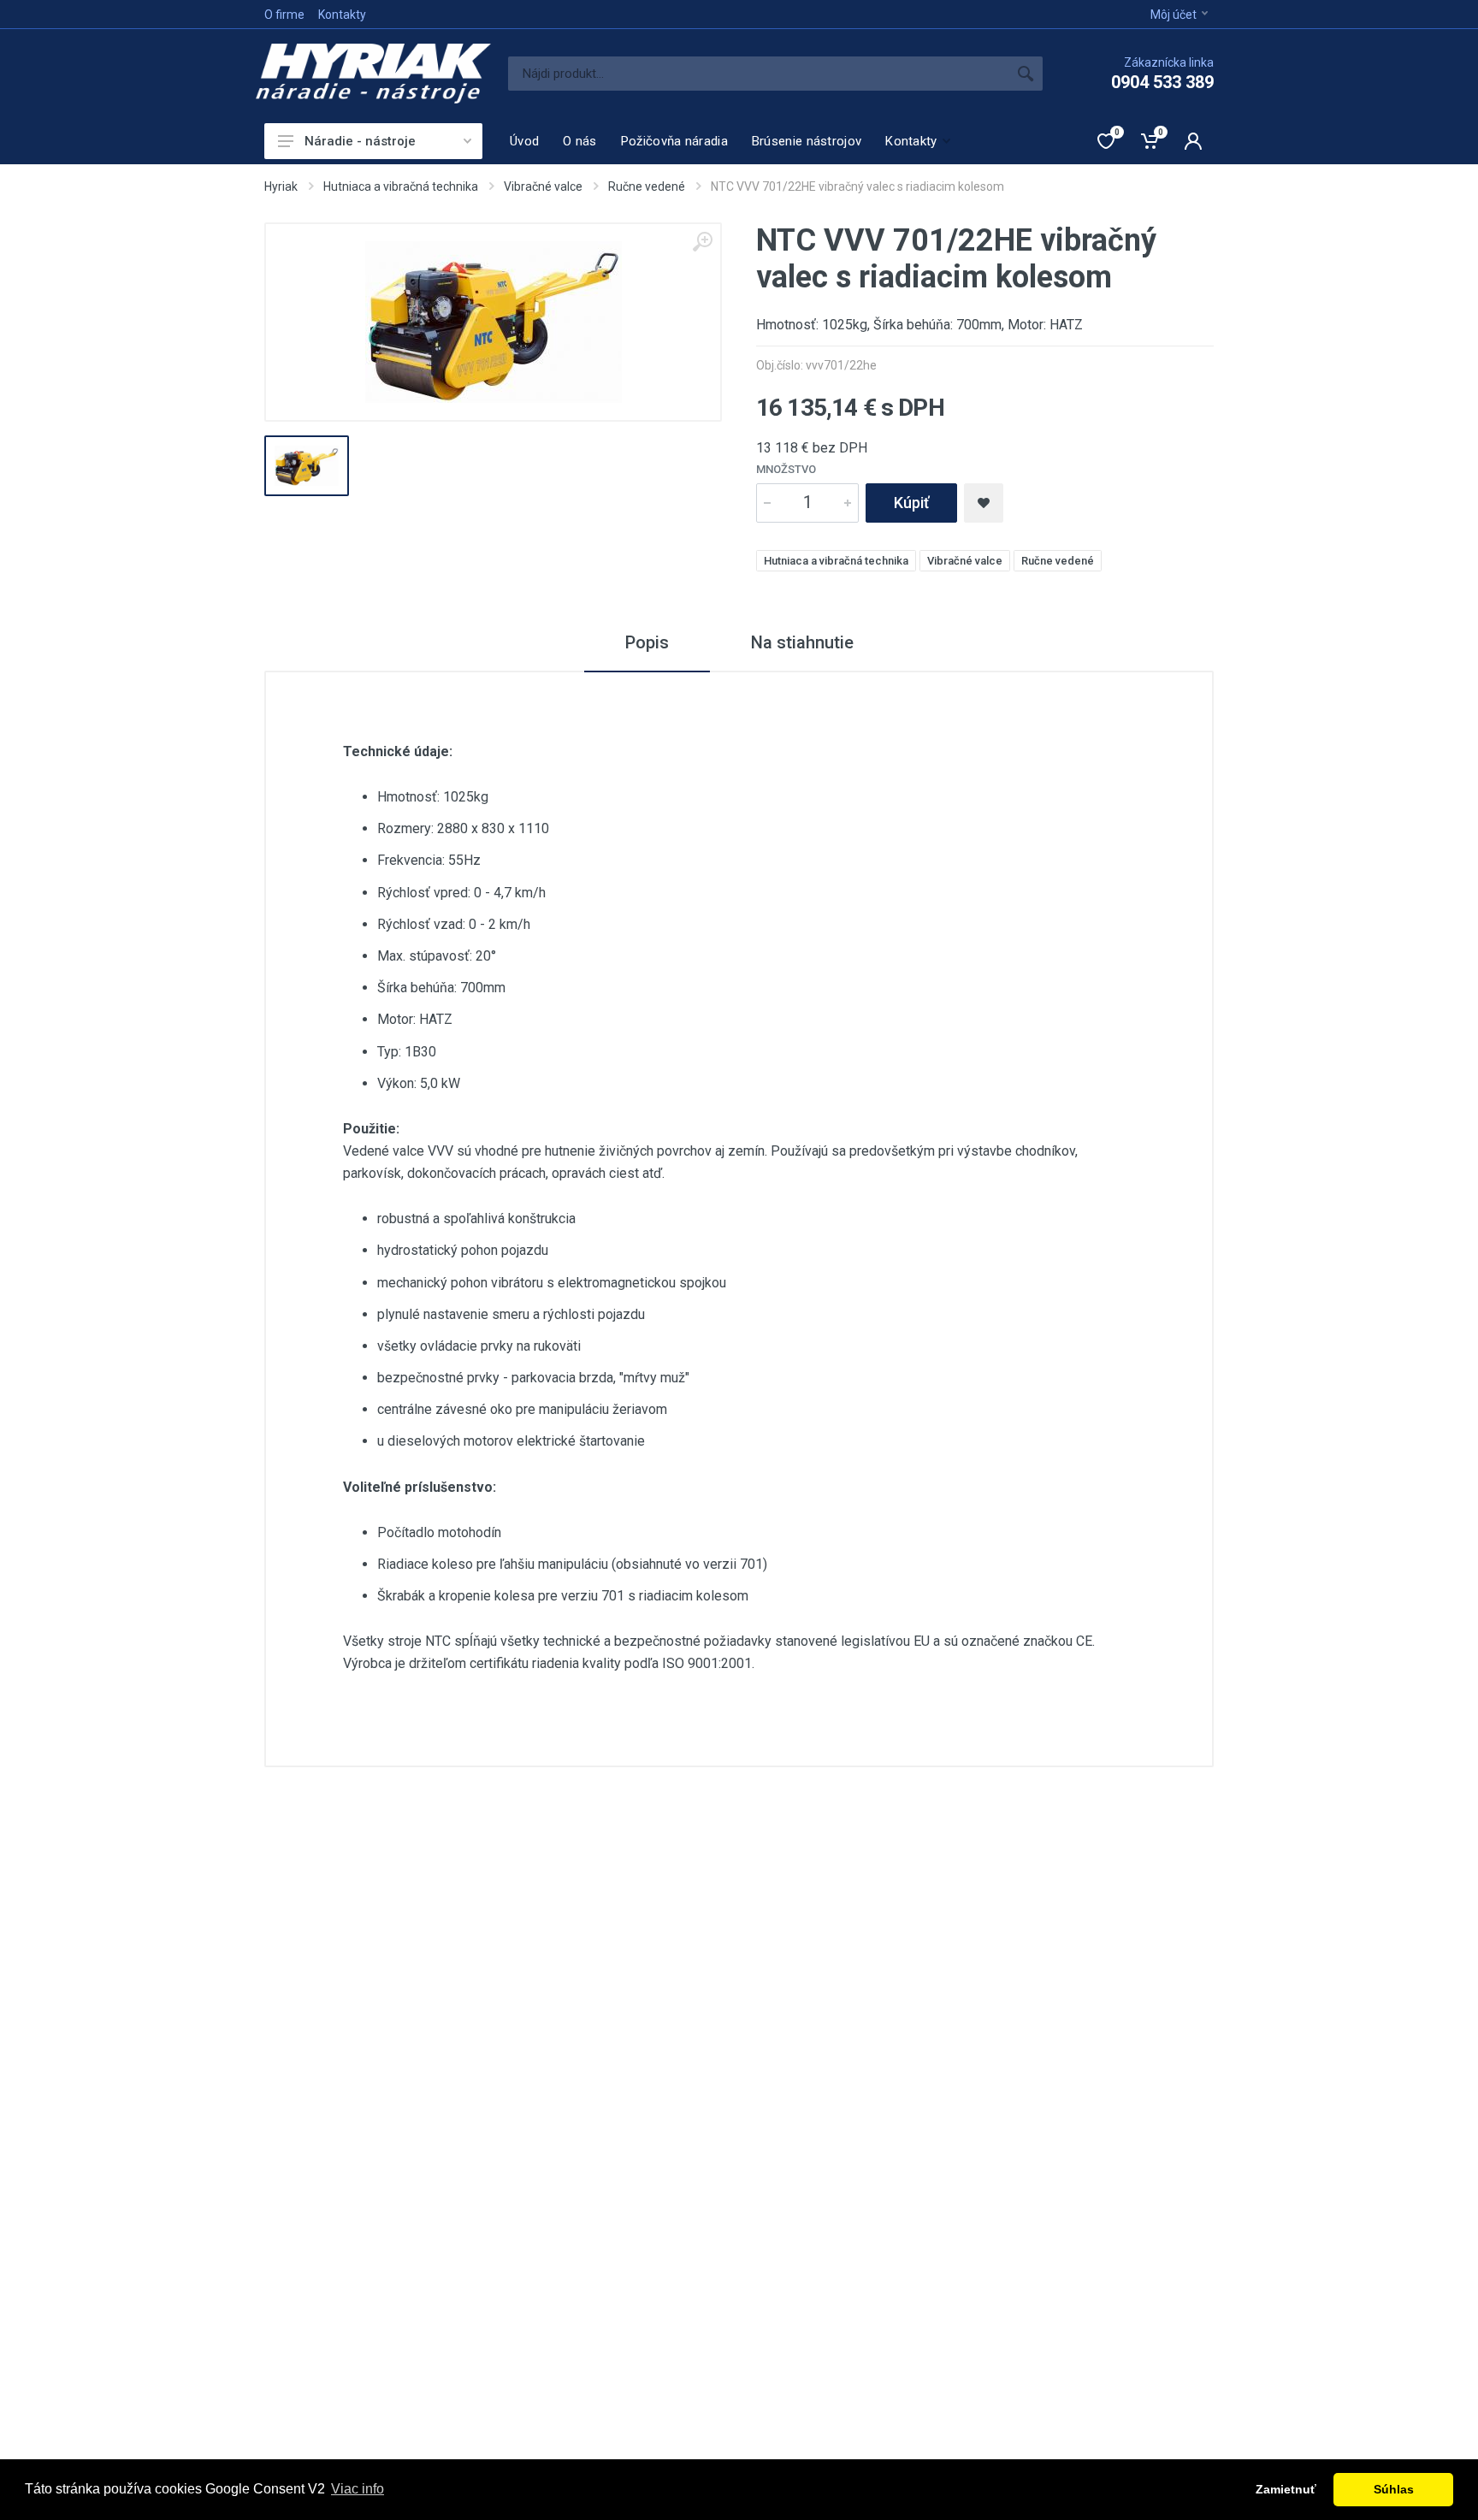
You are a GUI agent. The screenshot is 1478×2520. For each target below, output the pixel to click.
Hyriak (281, 186)
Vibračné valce (543, 186)
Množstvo (786, 469)
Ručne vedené (647, 186)
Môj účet (1174, 15)
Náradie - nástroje (360, 141)
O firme (284, 15)
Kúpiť (911, 503)
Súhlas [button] (1394, 2489)
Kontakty (342, 15)
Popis (647, 642)
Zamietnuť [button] (1286, 2489)
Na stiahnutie (802, 642)
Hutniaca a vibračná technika (401, 186)
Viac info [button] (358, 2489)
